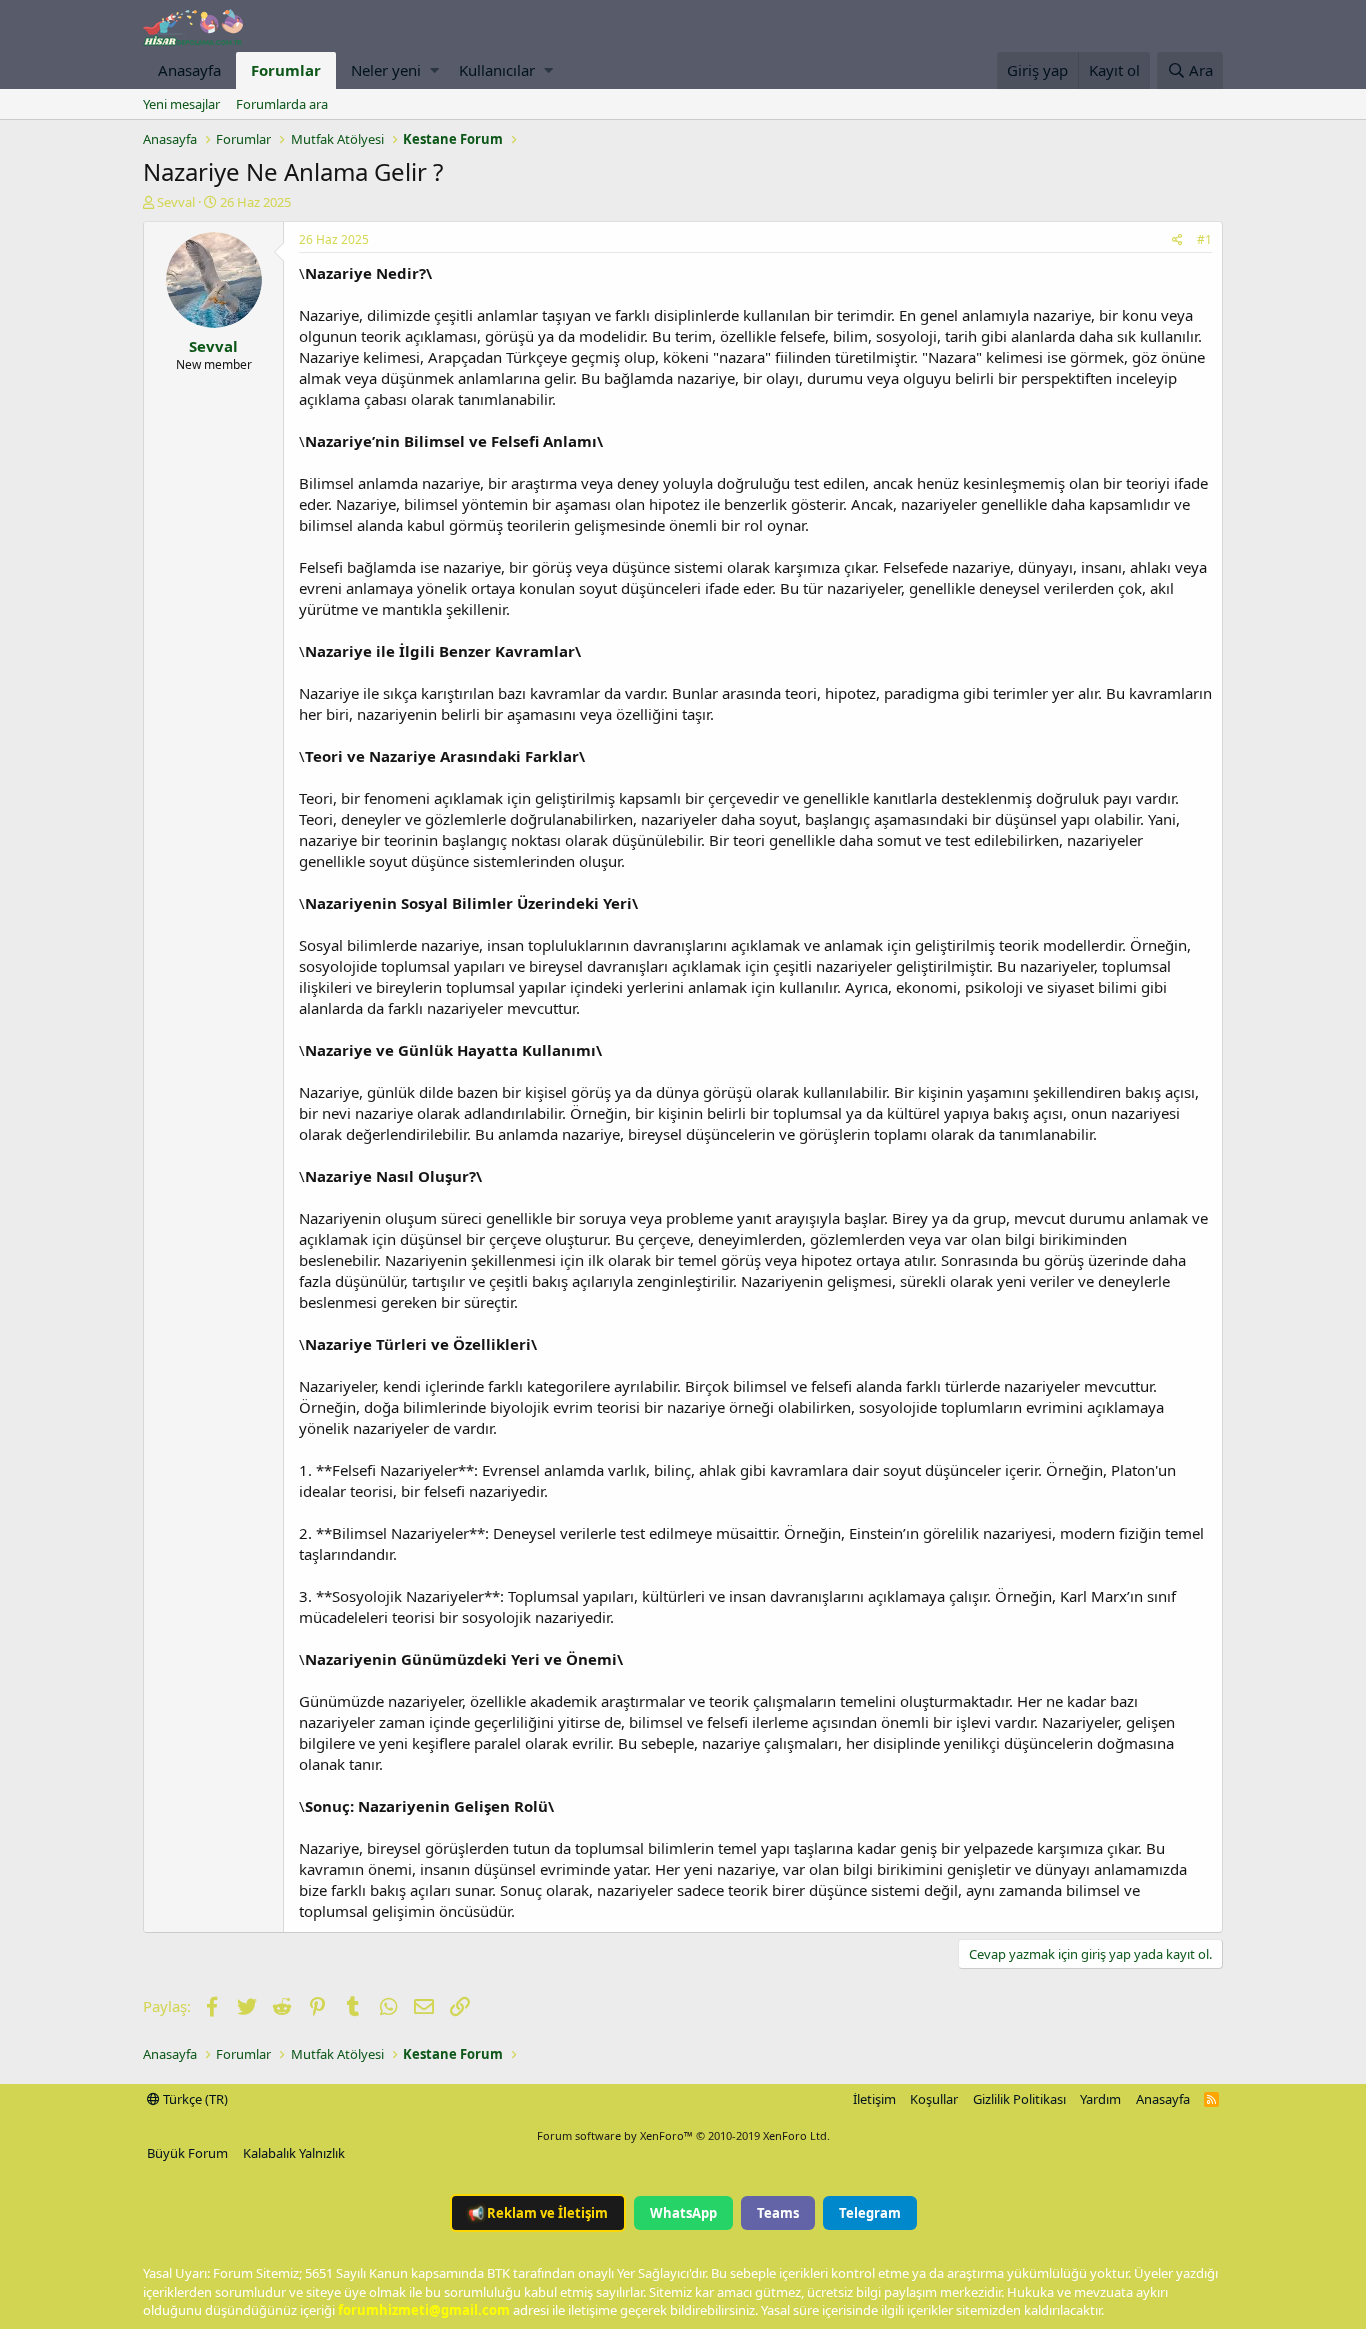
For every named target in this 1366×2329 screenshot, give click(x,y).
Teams (778, 2213)
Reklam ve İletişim (538, 2213)
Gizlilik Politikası (1019, 2099)
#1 (1204, 239)
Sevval (176, 202)
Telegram (870, 2213)
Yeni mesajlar (181, 104)
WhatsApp (683, 2213)
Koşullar (934, 2099)
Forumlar (286, 70)
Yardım (1100, 2099)
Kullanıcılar (497, 70)
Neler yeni (386, 70)
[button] (434, 70)
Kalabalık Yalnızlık (294, 2153)
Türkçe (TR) (194, 2099)
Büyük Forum (187, 2153)
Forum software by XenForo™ (683, 2135)
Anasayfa (189, 70)
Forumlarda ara (282, 104)
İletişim (874, 2099)
